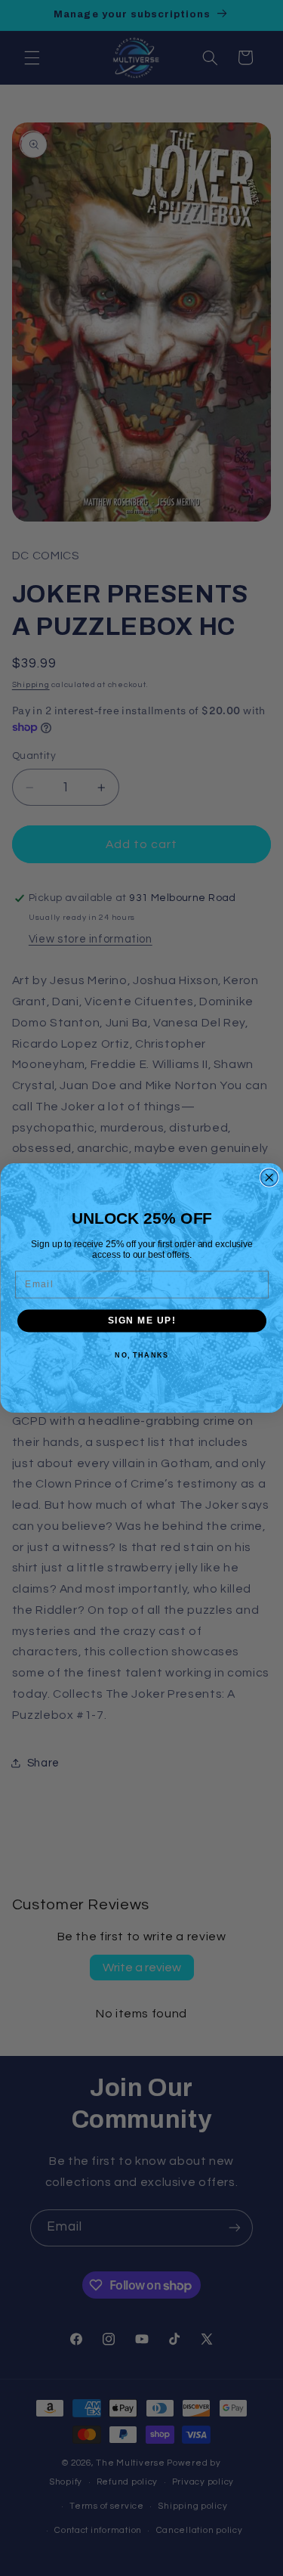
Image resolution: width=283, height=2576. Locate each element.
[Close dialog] (269, 1178)
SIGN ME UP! (141, 1321)
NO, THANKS (141, 1355)
